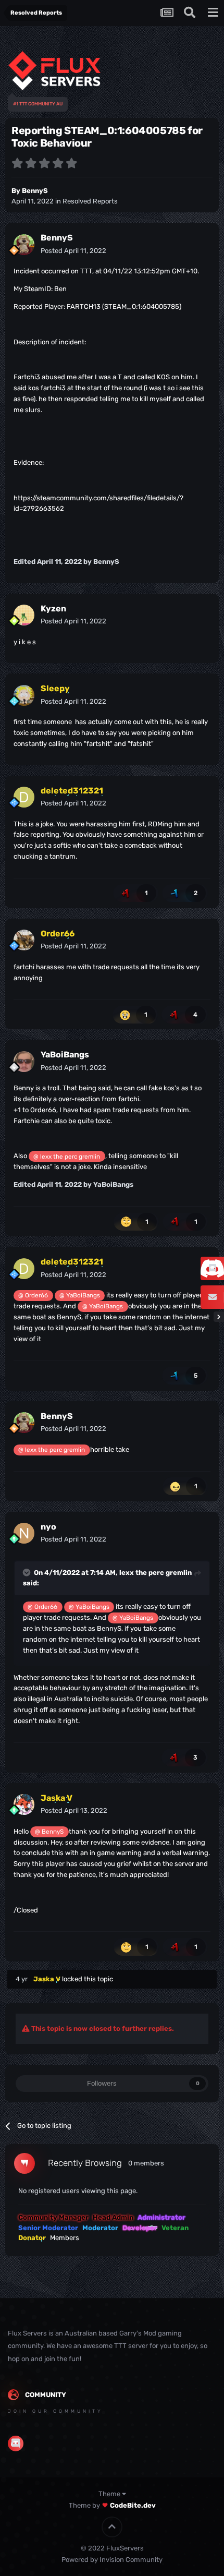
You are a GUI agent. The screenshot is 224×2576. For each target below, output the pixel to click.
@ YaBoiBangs (80, 1295)
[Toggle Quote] (28, 1572)
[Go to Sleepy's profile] (24, 695)
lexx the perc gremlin (155, 1573)
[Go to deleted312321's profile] (24, 797)
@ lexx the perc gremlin (67, 1157)
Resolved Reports (90, 201)
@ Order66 (33, 1295)
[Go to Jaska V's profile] (24, 1804)
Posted (73, 251)
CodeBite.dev (133, 2505)
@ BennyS (49, 1832)
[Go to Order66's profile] (24, 940)
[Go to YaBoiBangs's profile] (24, 1062)
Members (65, 2238)
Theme (110, 2494)
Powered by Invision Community (112, 2560)
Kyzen (53, 609)
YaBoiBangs (65, 1055)
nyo (48, 1527)
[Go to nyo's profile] (24, 1533)
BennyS (35, 191)
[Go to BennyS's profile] (24, 245)
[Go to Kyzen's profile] (24, 615)
